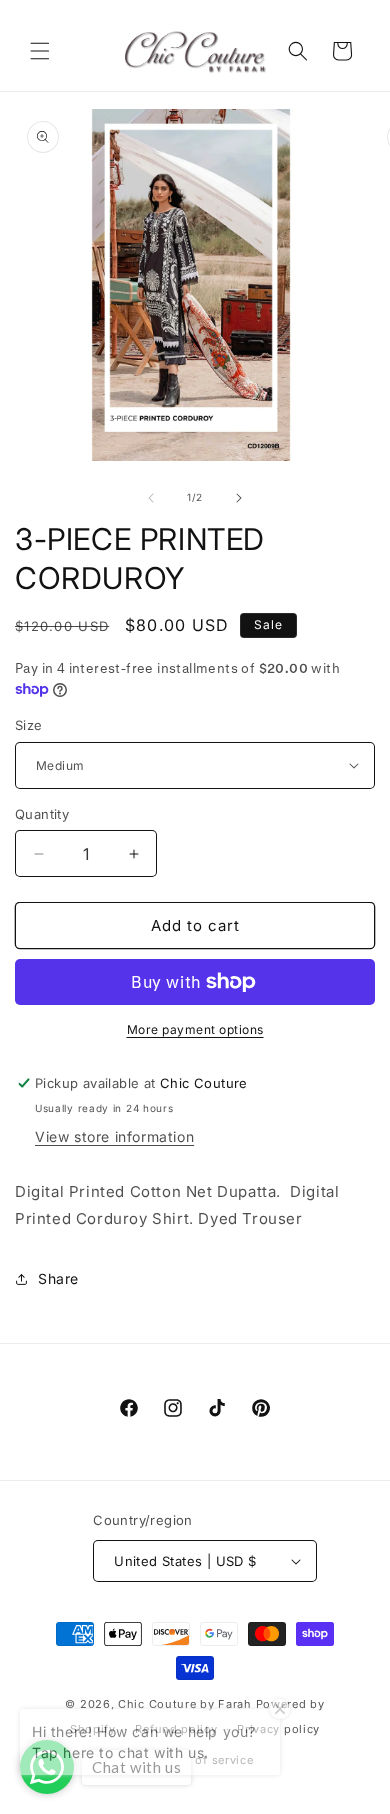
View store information (114, 1136)
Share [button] (58, 1278)
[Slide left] (151, 498)
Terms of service (204, 1760)
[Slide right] (239, 498)
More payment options (195, 1029)
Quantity (42, 814)
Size (29, 725)
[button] (40, 51)
